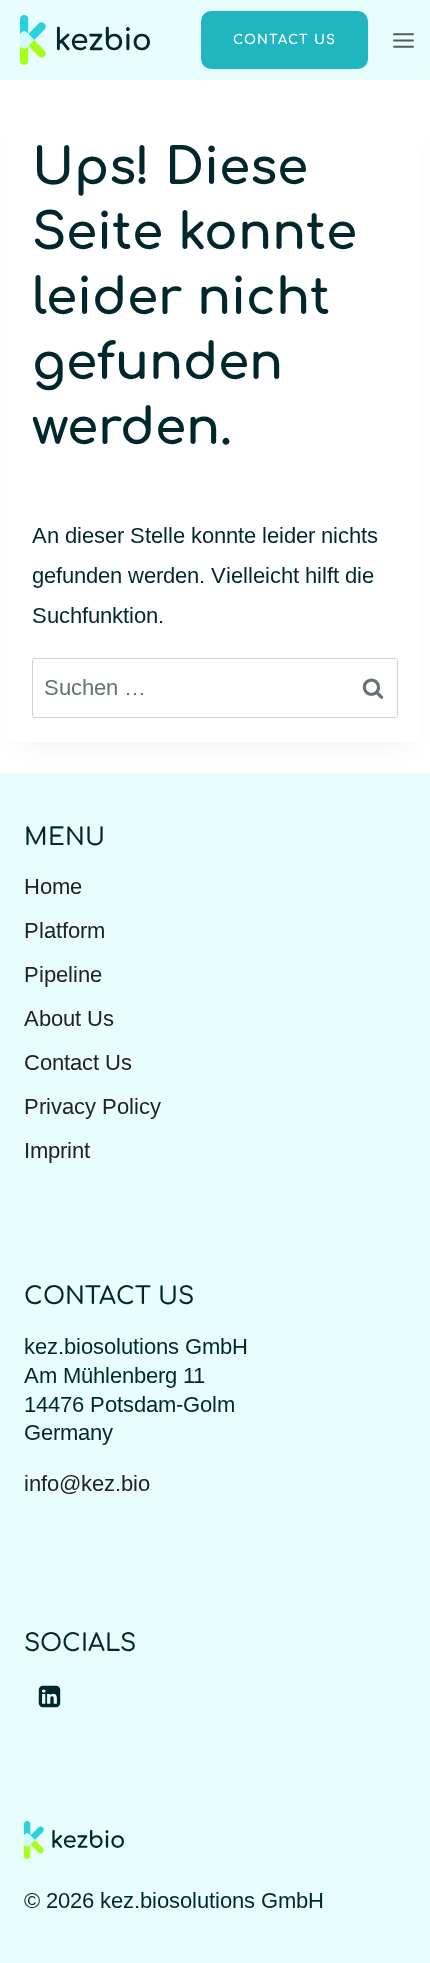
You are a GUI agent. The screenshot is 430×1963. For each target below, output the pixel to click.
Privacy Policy (92, 1106)
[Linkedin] (49, 1696)
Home (53, 886)
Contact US (284, 40)
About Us (69, 1018)
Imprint (57, 1150)
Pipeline (63, 974)
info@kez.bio (87, 1483)
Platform (64, 930)
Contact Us (78, 1062)
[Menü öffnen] (406, 40)
